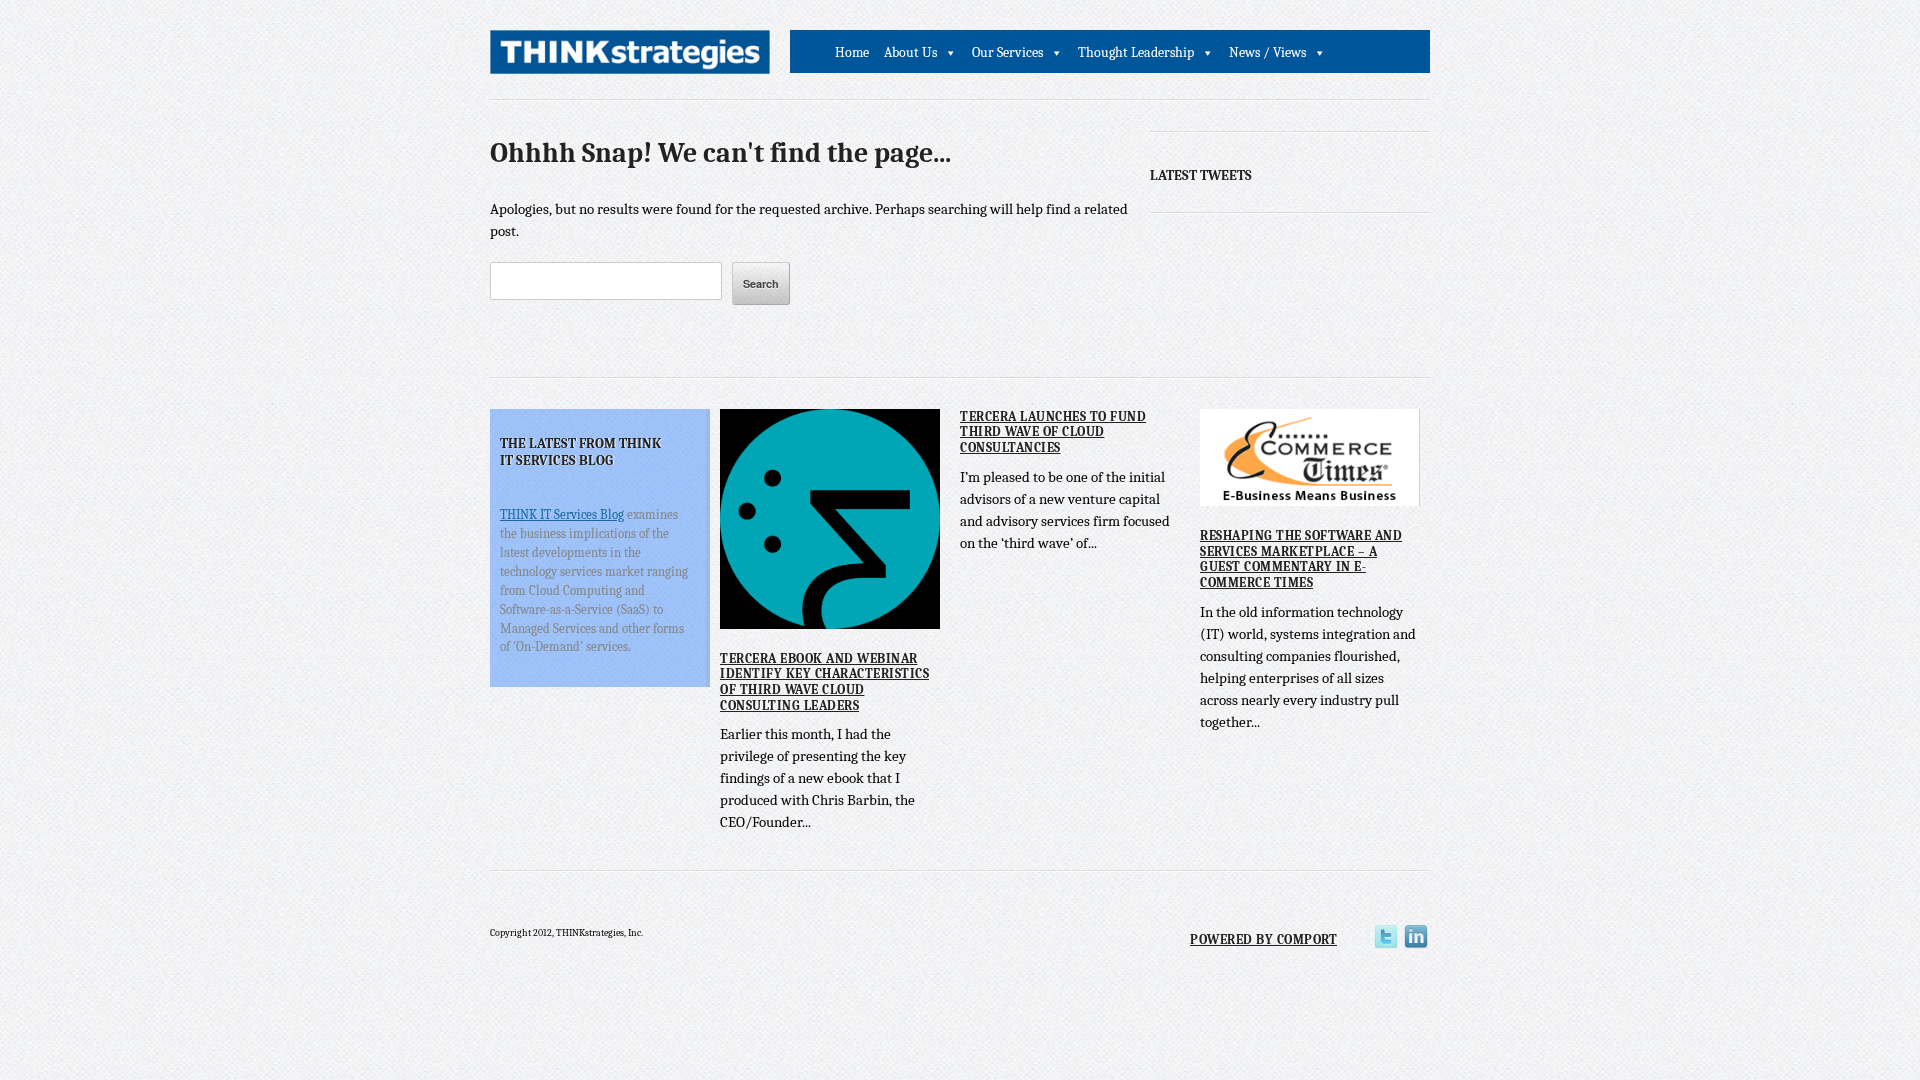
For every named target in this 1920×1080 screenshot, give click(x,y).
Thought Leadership (1136, 52)
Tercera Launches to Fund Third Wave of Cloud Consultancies (1053, 432)
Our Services (1007, 52)
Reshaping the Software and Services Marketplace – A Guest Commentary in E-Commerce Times (1301, 559)
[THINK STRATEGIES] (630, 57)
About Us (910, 52)
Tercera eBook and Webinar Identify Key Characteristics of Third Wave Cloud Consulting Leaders (824, 682)
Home (852, 52)
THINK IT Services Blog (562, 514)
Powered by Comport (1263, 939)
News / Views (1267, 52)
